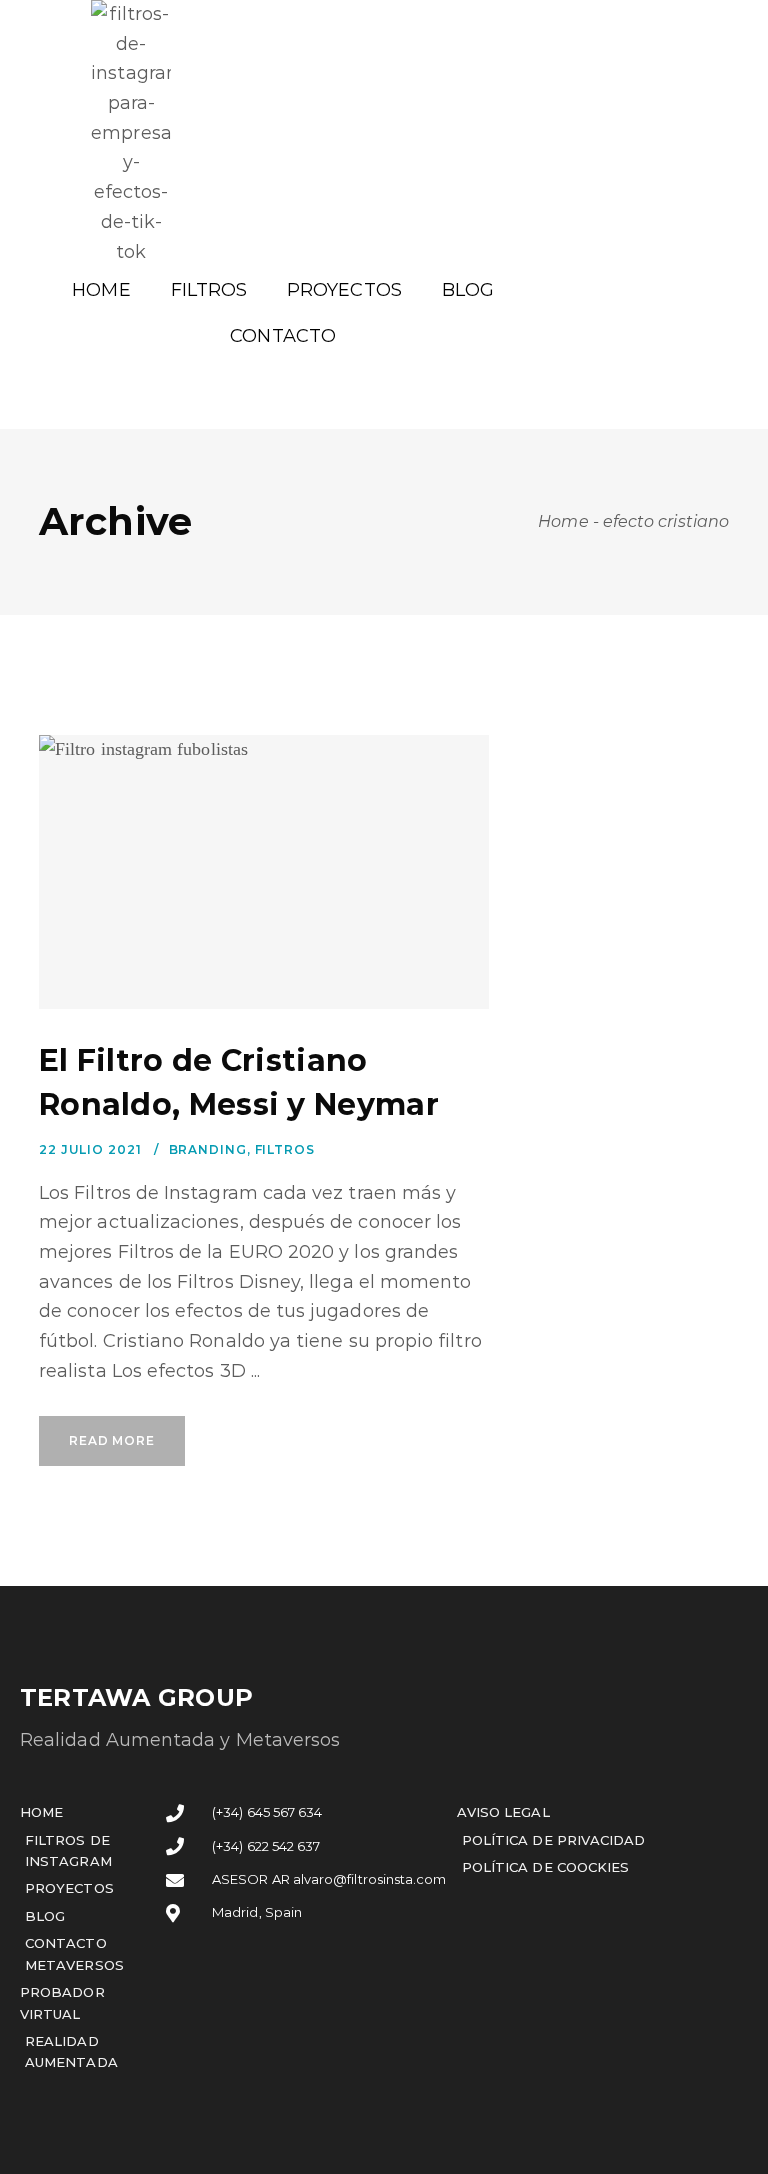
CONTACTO (283, 336)
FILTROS (209, 290)
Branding (208, 1149)
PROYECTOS (344, 290)
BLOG (468, 290)
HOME (101, 290)
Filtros (285, 1149)
